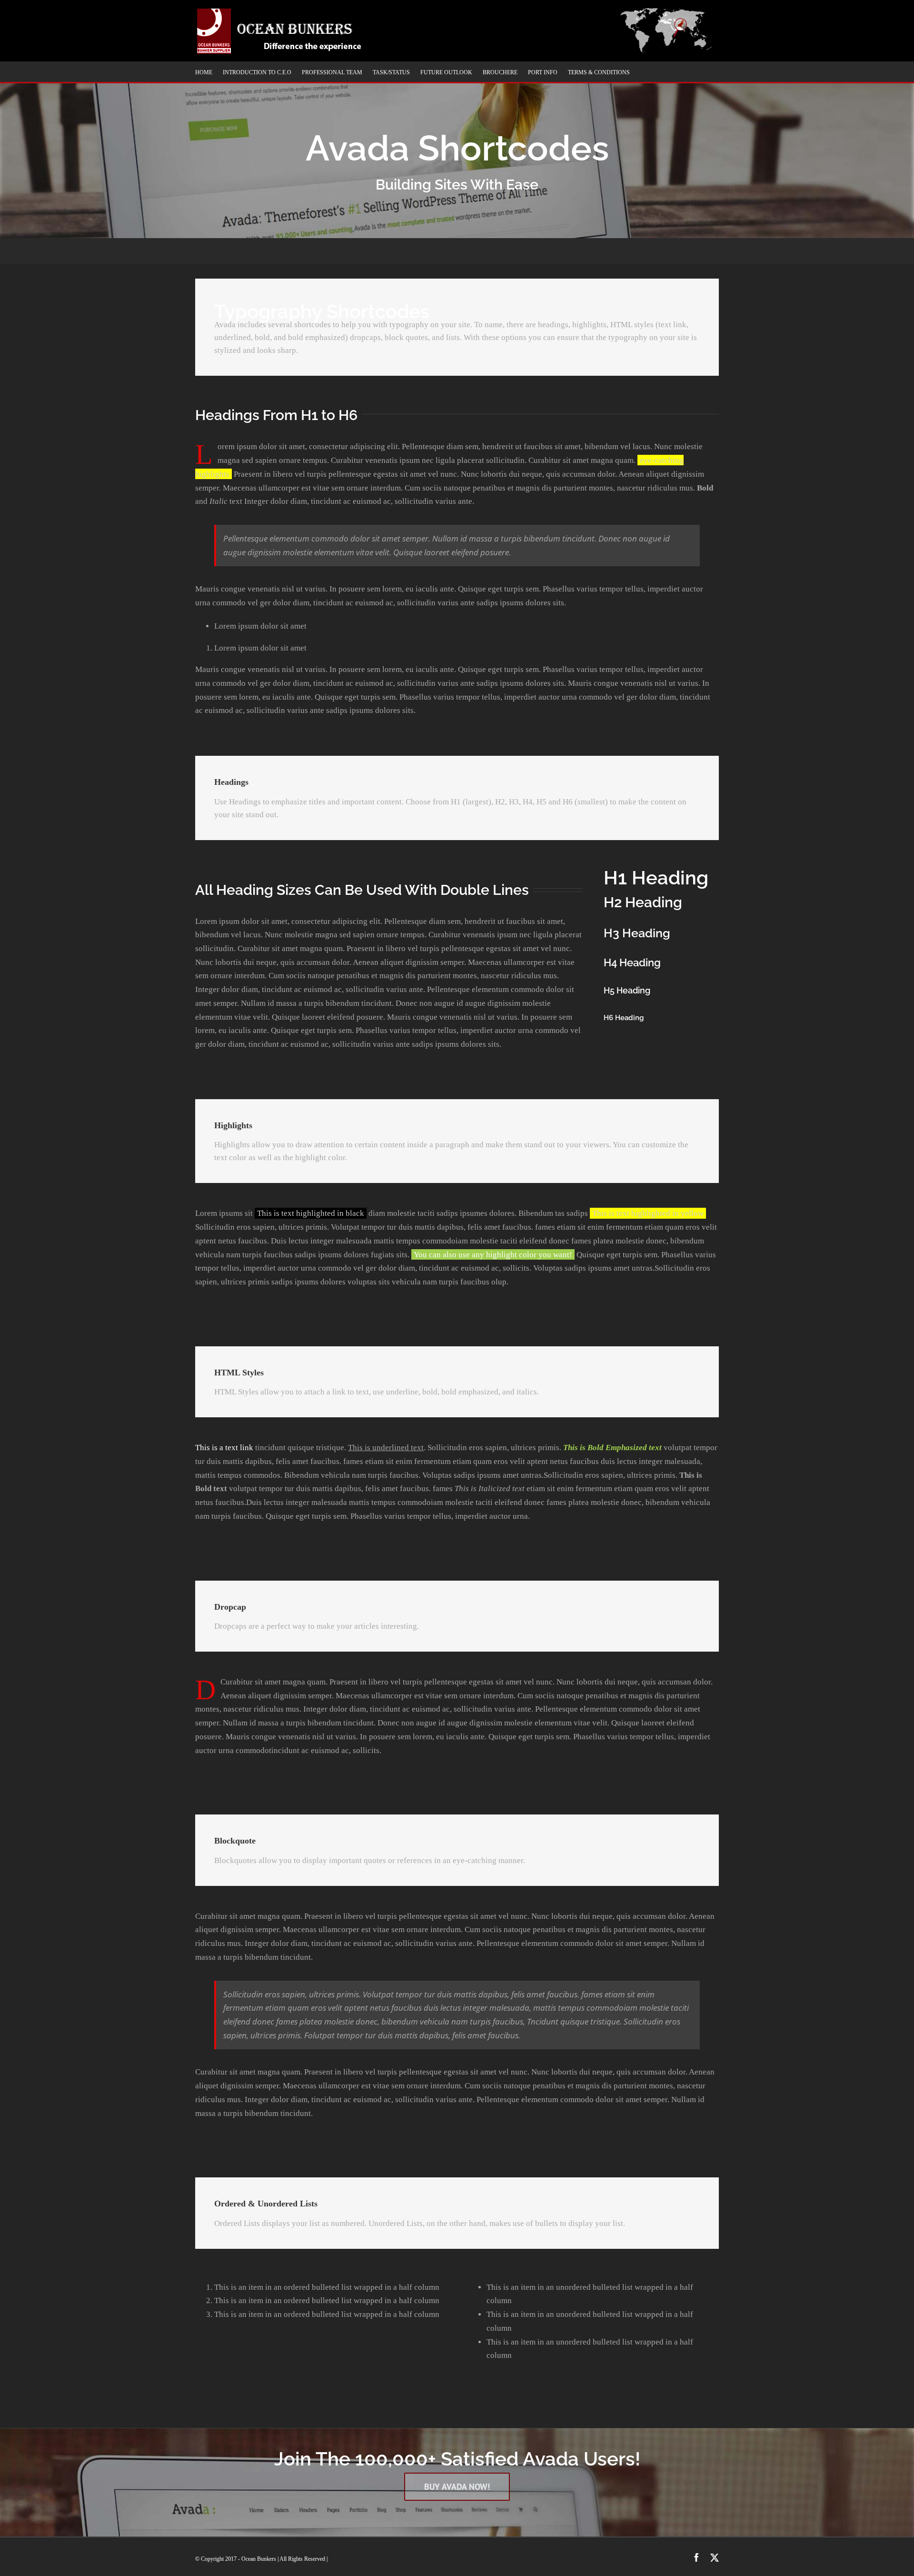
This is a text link (224, 1448)
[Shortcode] (457, 119)
